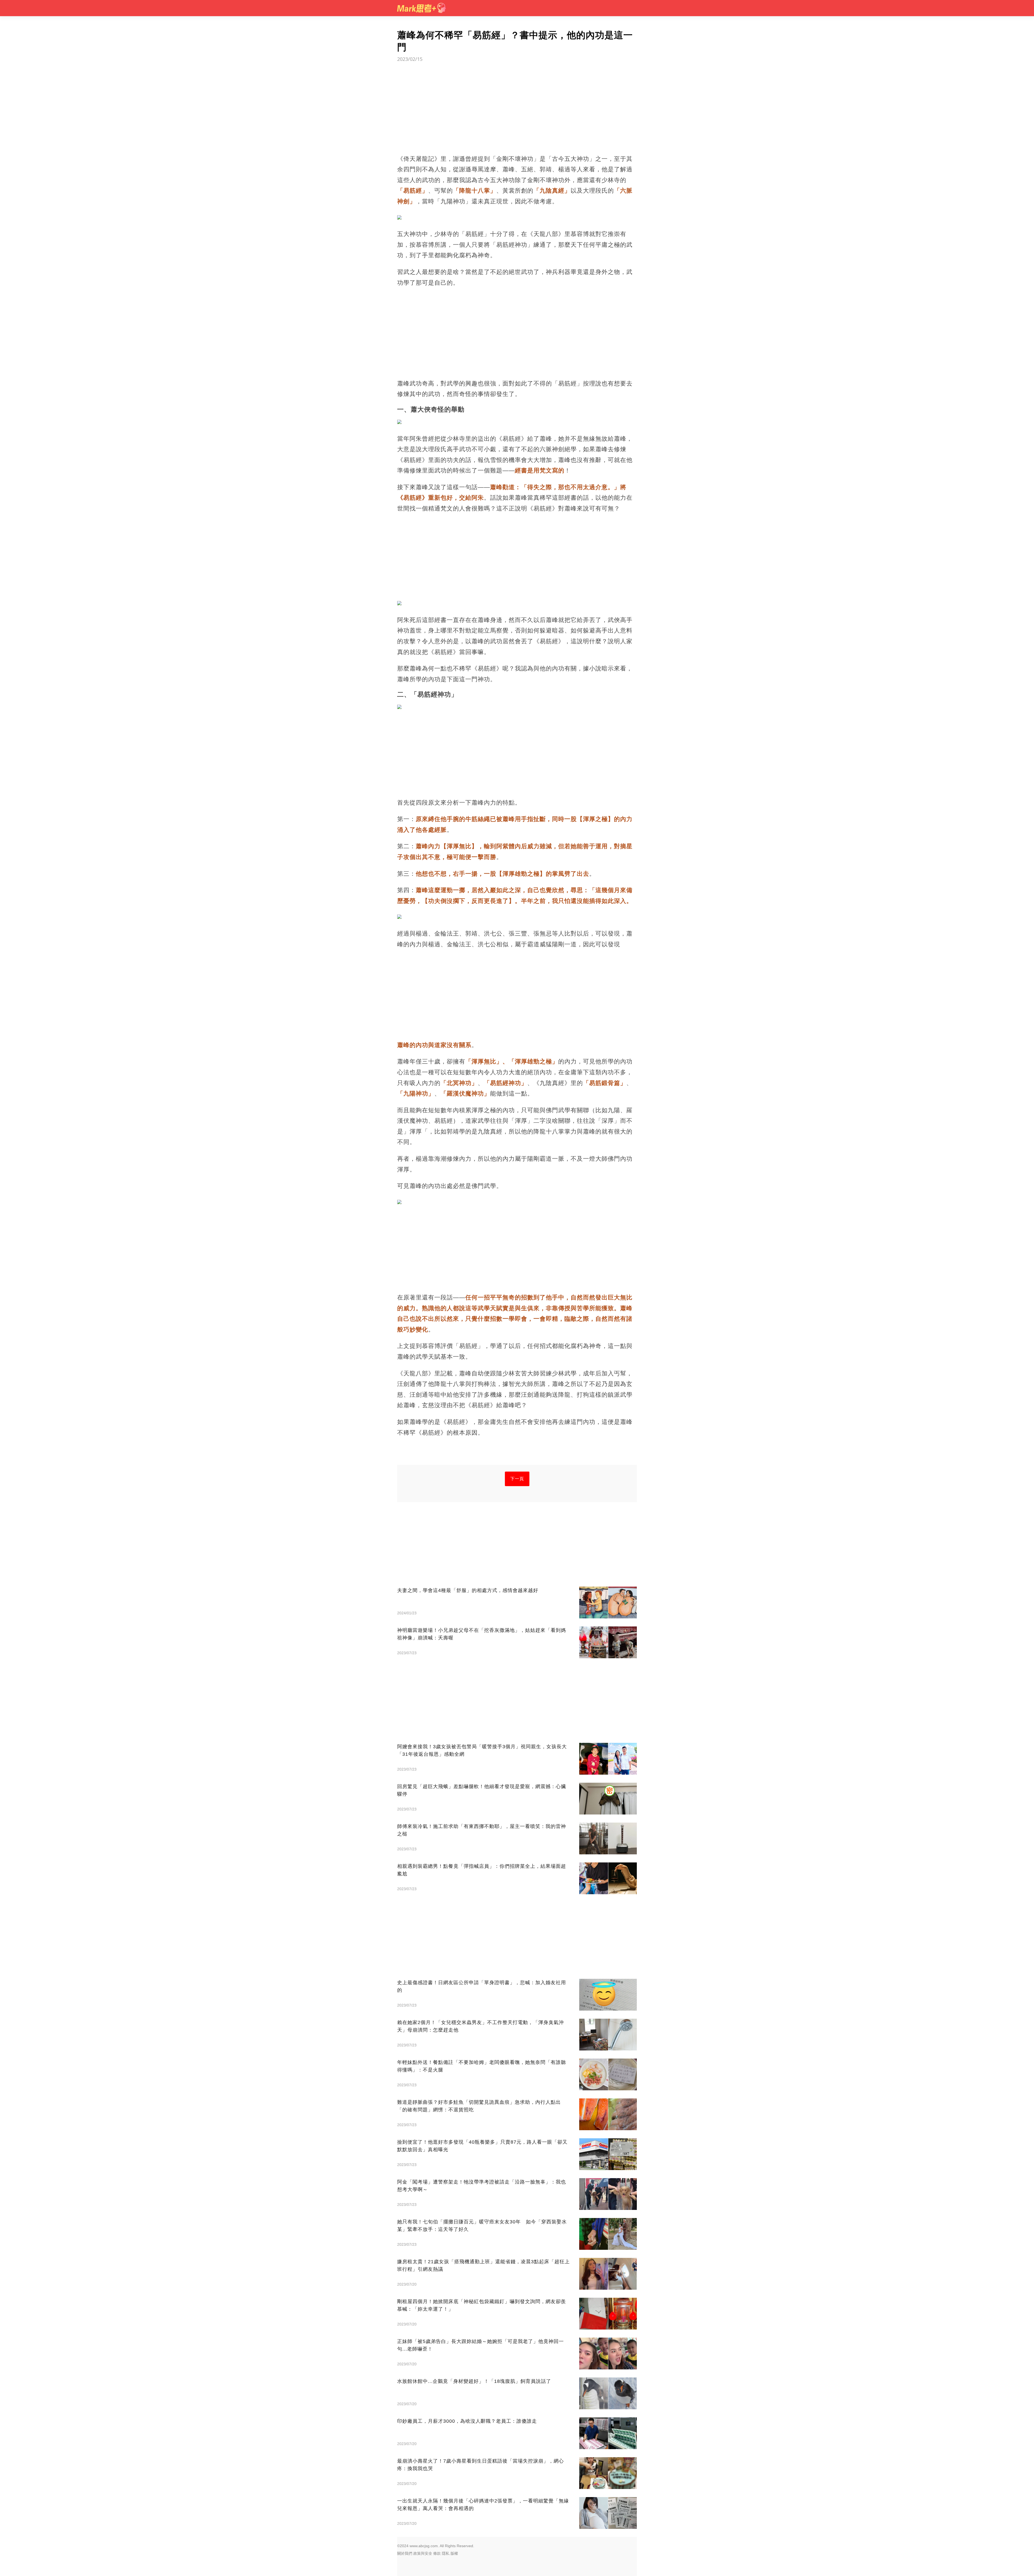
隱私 (446, 2553)
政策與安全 (423, 2553)
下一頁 (517, 1479)
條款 (437, 2553)
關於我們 (405, 2553)
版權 (454, 2553)
